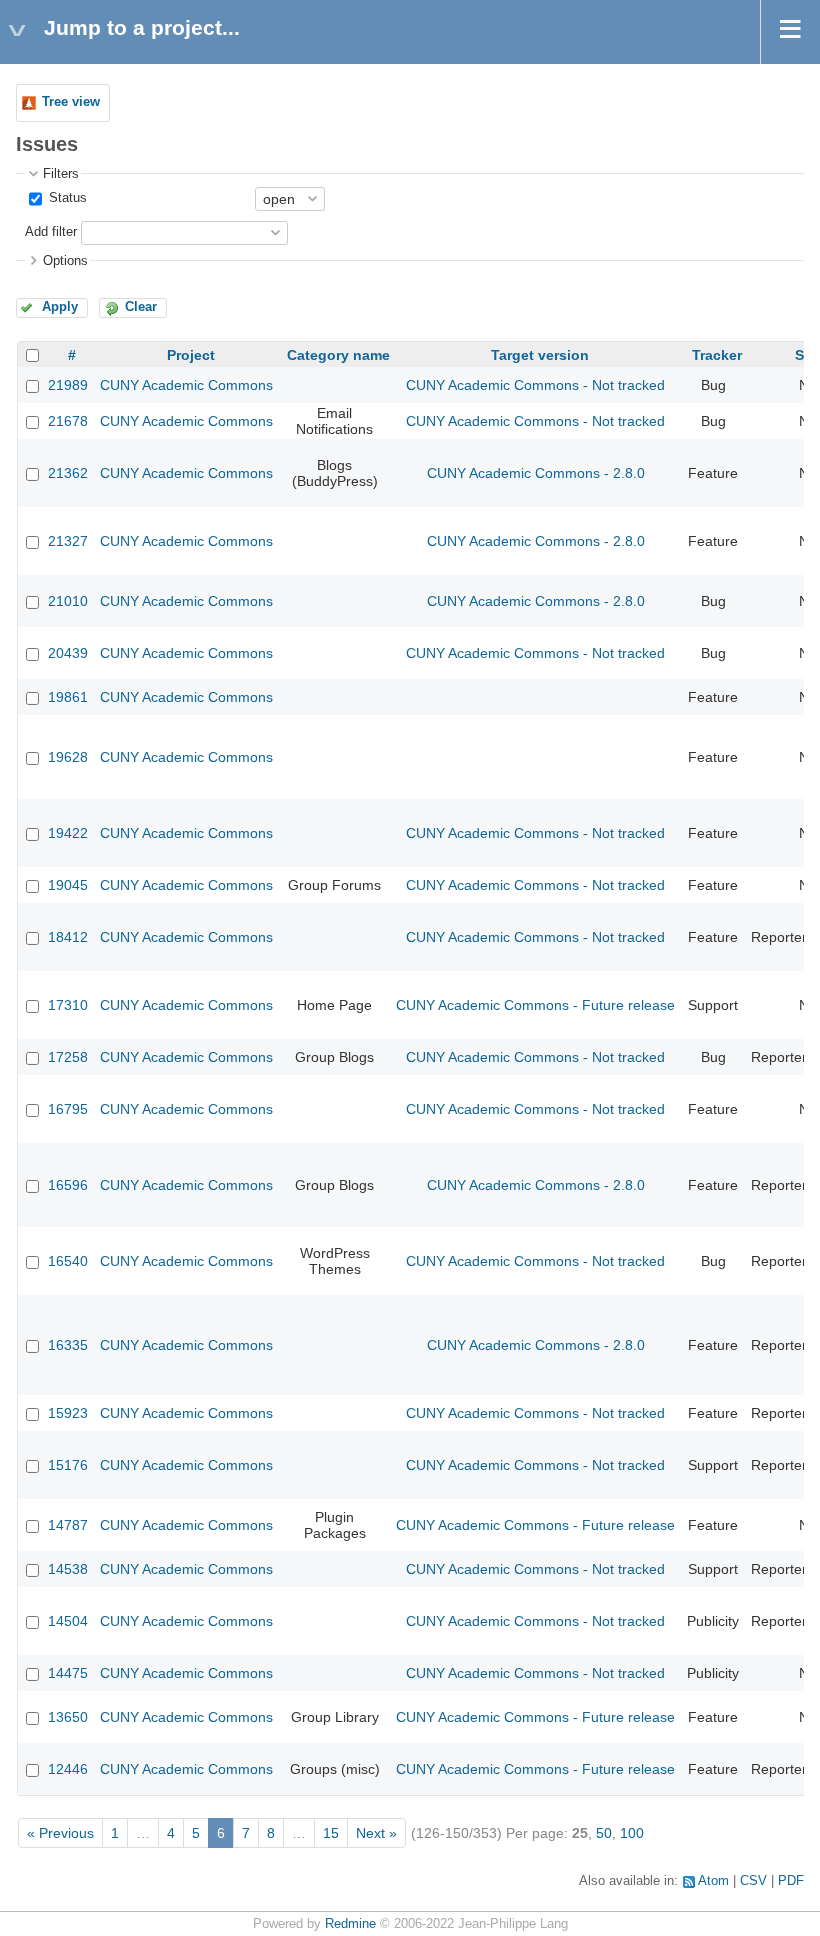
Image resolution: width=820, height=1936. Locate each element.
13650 (68, 1717)
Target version (540, 355)
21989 (68, 385)
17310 (68, 1005)
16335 (68, 1345)
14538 (68, 1569)
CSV (753, 1881)
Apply (60, 307)
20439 (68, 653)
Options (65, 261)
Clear (141, 307)
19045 (68, 885)
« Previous (60, 1833)
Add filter (51, 232)
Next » (376, 1833)
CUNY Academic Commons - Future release (535, 1005)
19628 (68, 757)
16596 (68, 1185)
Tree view (71, 102)
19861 (68, 697)
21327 (68, 541)
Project (191, 355)
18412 (68, 937)
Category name (338, 355)
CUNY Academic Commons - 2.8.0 (536, 473)
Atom (713, 1881)
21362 (68, 473)
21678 (68, 421)
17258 (68, 1057)
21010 (68, 601)
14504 (68, 1621)
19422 (68, 833)
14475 (68, 1673)
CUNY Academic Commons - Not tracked (535, 385)
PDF (791, 1881)
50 (604, 1833)
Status (66, 198)
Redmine (350, 1924)
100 (632, 1833)
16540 (68, 1261)
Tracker (717, 355)
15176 (68, 1465)
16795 (68, 1109)
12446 (68, 1769)
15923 (68, 1413)
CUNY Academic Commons (186, 385)
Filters (61, 174)
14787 (68, 1525)
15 (331, 1833)
